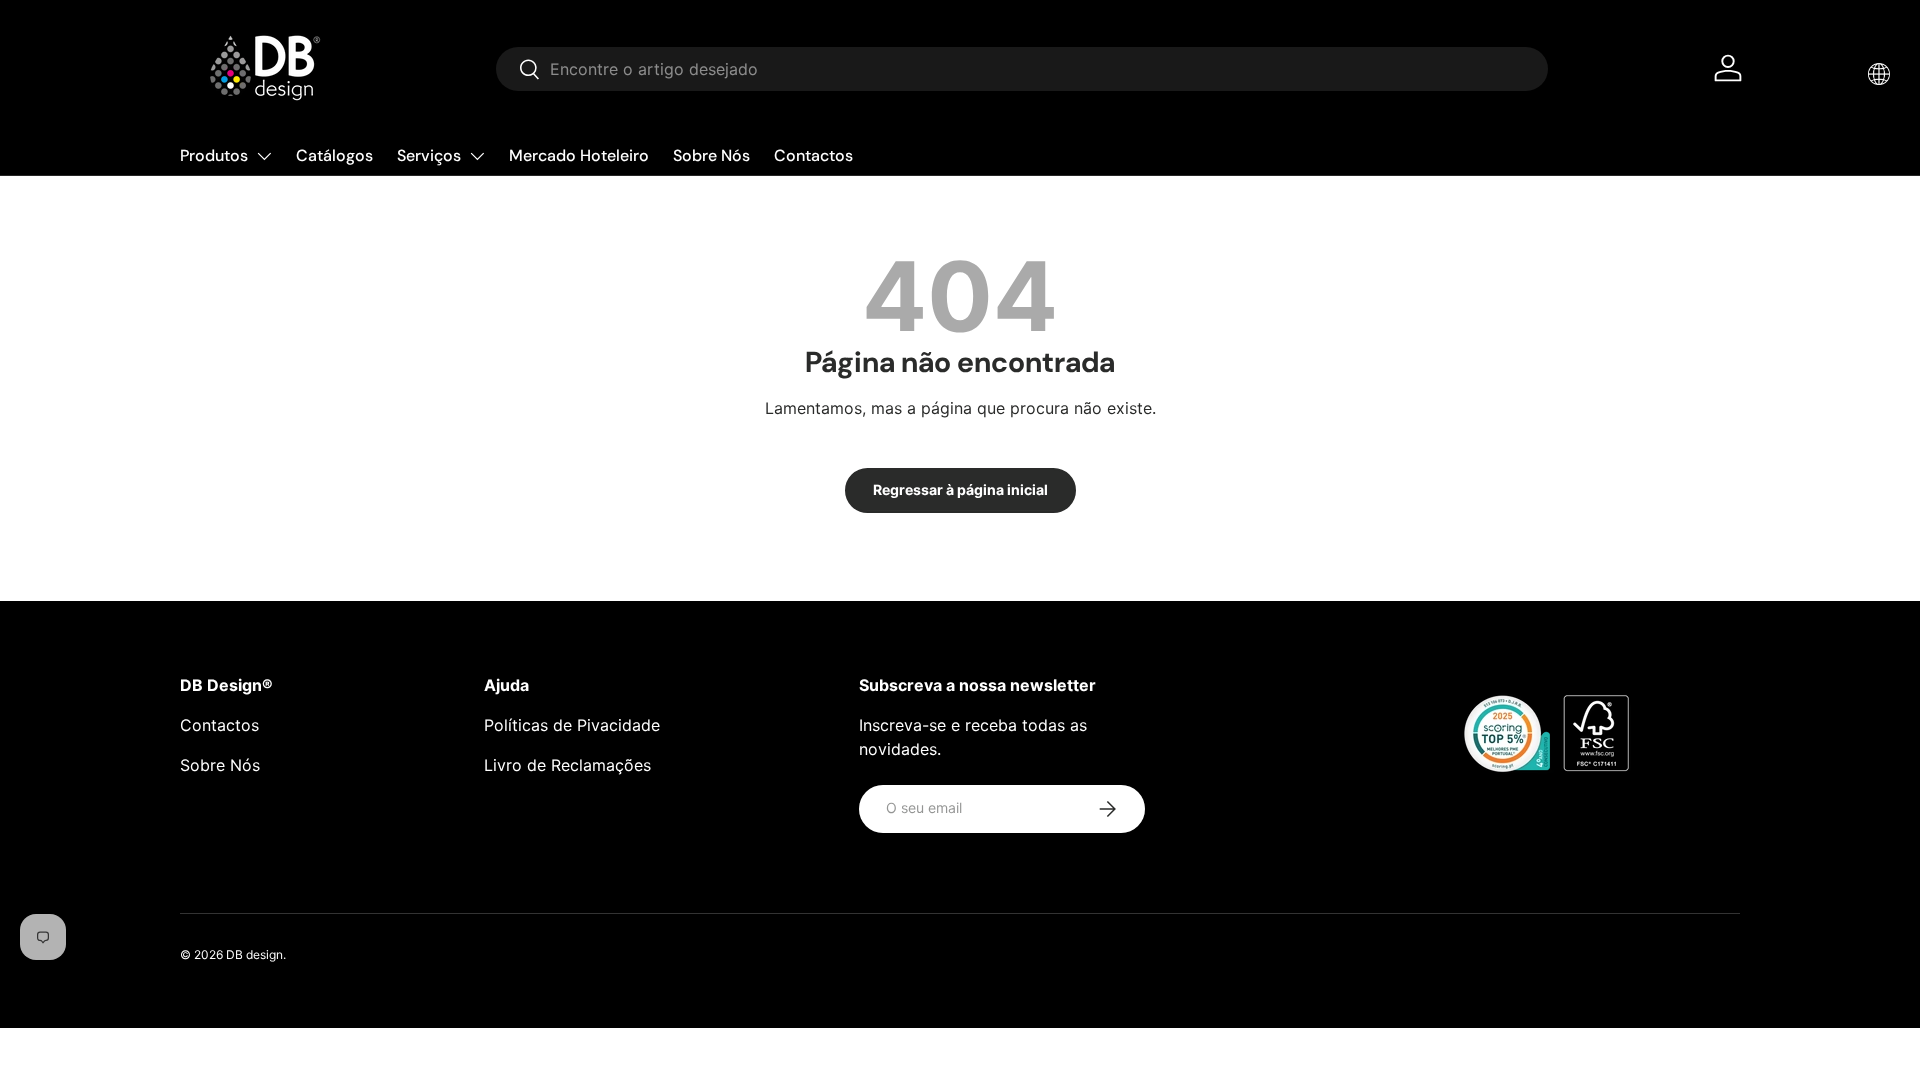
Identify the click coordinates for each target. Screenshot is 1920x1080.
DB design (254, 954)
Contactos (813, 155)
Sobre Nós (711, 155)
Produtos (214, 155)
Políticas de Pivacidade (572, 725)
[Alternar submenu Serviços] (477, 156)
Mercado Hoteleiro (579, 155)
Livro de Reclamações (567, 765)
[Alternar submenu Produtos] (264, 156)
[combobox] (1022, 69)
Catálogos (334, 155)
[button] (1879, 74)
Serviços (429, 155)
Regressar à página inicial (960, 489)
